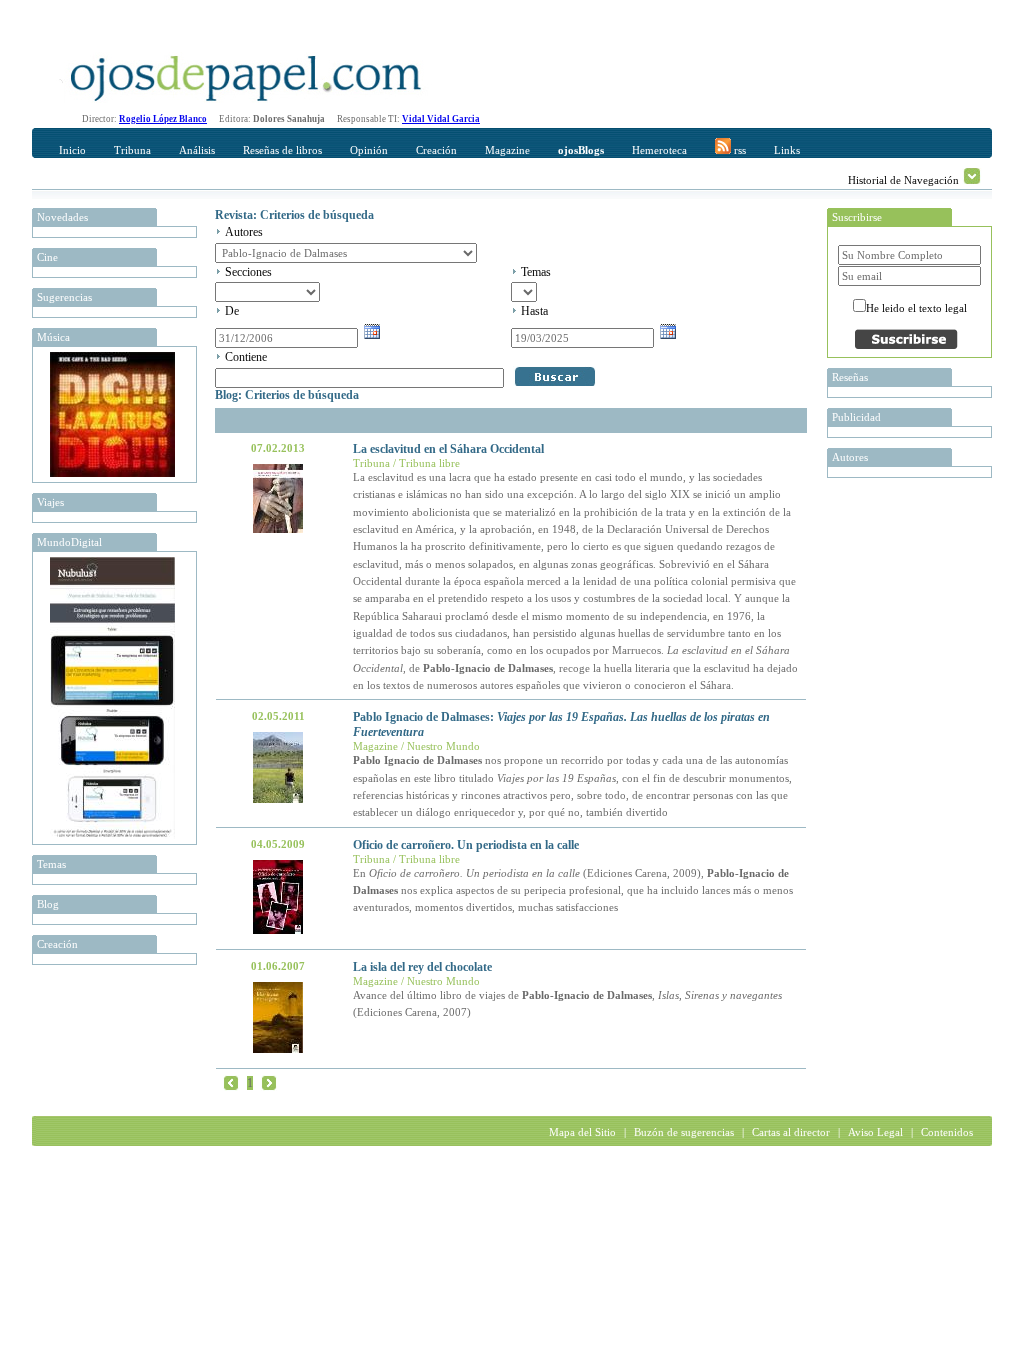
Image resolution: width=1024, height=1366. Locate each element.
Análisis (197, 150)
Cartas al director (791, 1132)
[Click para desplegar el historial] (972, 176)
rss (738, 150)
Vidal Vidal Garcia (441, 119)
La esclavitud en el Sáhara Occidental (448, 449)
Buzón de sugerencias (684, 1132)
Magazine (507, 150)
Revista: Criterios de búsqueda (294, 215)
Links (787, 150)
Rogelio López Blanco (163, 119)
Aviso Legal (875, 1132)
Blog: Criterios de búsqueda (287, 395)
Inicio (72, 150)
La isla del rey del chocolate (422, 967)
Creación (436, 150)
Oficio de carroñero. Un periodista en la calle (466, 845)
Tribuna (132, 150)
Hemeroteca (659, 150)
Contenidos (947, 1132)
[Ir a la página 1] (231, 1082)
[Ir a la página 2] (269, 1082)
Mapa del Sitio (582, 1132)
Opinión (369, 150)
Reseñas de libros (282, 150)
